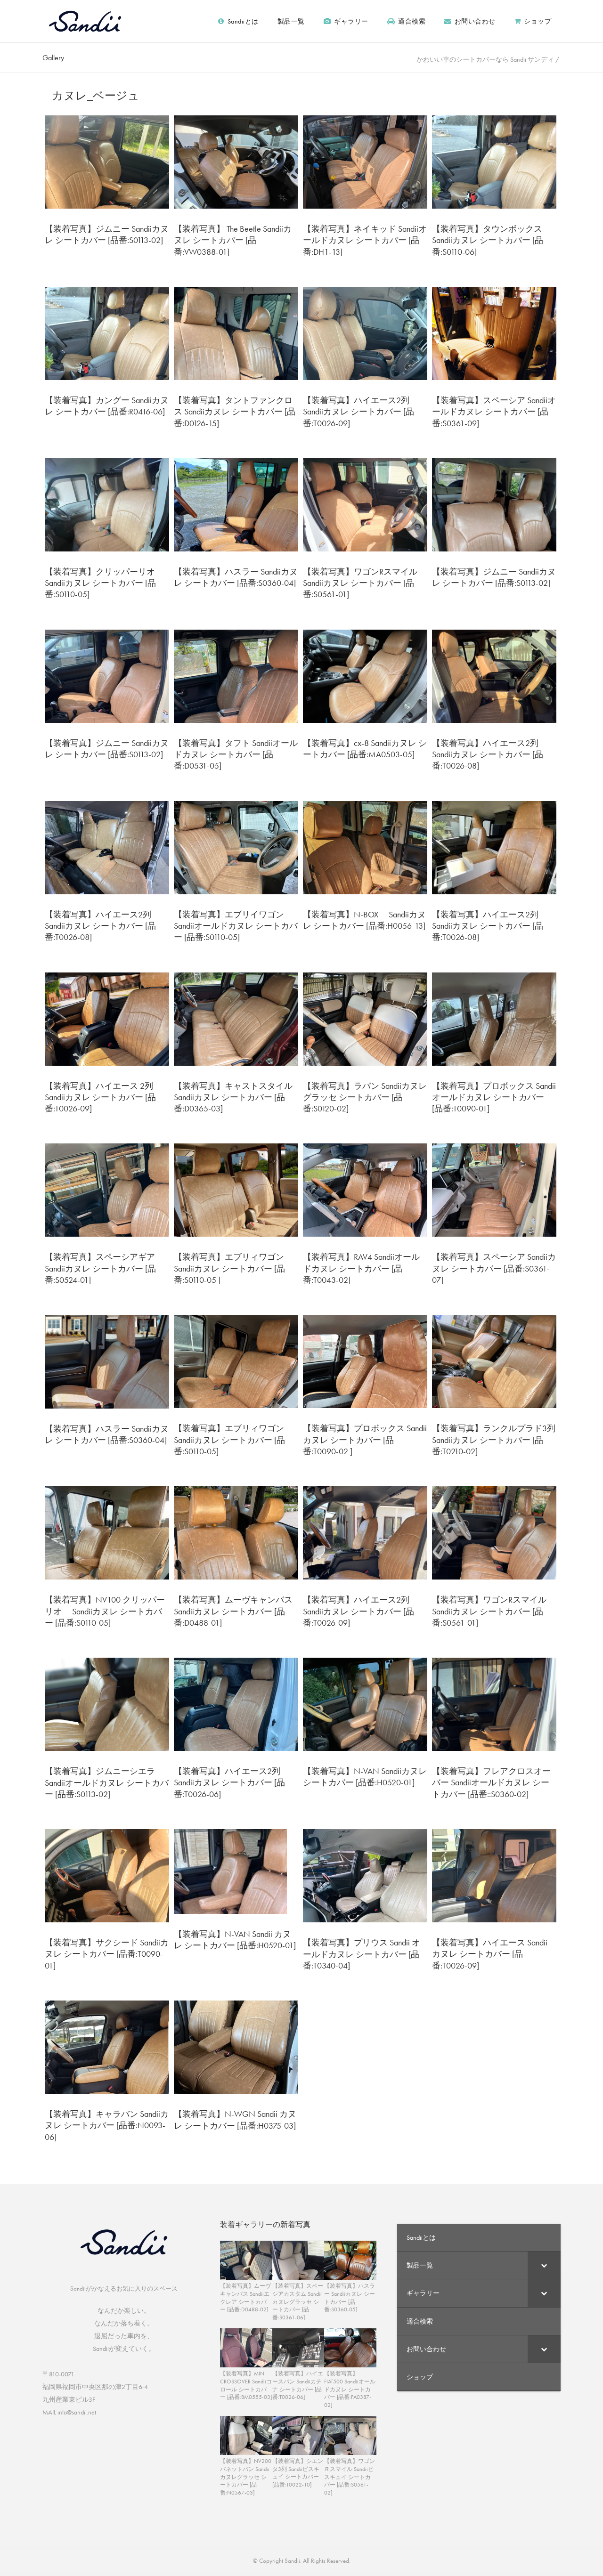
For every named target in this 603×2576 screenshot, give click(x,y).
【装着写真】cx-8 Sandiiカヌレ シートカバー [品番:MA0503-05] (365, 749)
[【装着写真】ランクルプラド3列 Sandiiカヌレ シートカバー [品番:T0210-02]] (494, 1361)
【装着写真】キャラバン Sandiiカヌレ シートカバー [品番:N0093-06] (107, 2125)
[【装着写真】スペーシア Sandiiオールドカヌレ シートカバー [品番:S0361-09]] (494, 332)
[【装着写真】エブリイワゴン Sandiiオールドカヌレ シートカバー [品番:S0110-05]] (236, 847)
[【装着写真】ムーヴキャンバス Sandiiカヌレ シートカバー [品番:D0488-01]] (236, 1532)
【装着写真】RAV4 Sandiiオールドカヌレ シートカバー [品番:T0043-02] (361, 1268)
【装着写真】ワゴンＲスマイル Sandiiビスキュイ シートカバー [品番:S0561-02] (350, 2477)
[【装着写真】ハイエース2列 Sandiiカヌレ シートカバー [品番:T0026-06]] (236, 1703)
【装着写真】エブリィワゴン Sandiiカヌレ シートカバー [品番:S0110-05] (229, 1440)
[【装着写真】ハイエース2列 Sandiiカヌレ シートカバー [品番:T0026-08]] (494, 675)
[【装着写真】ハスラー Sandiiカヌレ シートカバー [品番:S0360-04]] (236, 504)
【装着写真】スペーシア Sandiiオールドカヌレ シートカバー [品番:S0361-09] (494, 412)
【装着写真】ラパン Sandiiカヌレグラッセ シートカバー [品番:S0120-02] (365, 1097)
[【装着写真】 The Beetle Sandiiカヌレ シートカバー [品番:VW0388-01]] (236, 161)
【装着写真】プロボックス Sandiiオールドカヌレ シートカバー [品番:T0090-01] (494, 1097)
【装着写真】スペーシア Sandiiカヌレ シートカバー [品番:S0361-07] (494, 1268)
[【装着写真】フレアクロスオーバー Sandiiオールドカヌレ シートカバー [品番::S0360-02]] (494, 1703)
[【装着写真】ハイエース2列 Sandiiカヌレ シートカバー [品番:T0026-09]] (365, 332)
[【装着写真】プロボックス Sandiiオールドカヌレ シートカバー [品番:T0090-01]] (494, 1018)
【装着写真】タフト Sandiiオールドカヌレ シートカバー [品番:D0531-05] (236, 754)
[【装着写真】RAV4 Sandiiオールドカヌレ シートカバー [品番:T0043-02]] (365, 1189)
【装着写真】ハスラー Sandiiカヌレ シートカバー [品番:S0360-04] (236, 577)
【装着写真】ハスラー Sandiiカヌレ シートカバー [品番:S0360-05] (350, 2298)
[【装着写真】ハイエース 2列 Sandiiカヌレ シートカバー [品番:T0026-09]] (107, 1018)
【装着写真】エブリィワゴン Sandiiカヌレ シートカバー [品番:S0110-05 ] (229, 1268)
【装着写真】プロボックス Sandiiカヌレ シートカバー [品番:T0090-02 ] (365, 1440)
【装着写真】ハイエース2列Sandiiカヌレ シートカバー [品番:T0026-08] (488, 926)
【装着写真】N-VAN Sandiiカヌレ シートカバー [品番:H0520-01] (365, 1777)
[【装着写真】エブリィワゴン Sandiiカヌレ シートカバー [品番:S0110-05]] (236, 1361)
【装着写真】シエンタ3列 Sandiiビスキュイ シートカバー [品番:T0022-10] (298, 2473)
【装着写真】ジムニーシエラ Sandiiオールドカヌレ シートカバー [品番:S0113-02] (107, 1782)
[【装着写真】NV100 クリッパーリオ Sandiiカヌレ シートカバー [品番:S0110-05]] (107, 1532)
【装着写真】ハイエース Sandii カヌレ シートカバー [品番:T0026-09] (490, 1954)
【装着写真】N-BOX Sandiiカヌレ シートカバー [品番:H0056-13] (364, 920)
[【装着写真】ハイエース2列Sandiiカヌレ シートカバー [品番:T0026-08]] (494, 847)
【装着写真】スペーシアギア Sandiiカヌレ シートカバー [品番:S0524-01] (100, 1268)
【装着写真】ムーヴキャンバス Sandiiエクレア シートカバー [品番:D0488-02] (245, 2298)
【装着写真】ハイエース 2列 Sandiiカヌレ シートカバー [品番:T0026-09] (100, 1097)
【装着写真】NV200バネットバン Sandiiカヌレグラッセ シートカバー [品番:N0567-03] (246, 2477)
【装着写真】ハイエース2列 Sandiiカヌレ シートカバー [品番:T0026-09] (359, 412)
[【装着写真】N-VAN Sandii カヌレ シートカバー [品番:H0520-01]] (230, 1871)
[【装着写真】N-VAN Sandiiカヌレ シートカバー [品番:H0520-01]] (365, 1703)
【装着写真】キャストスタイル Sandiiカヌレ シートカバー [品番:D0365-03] (233, 1097)
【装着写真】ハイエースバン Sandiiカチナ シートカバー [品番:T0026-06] (298, 2385)
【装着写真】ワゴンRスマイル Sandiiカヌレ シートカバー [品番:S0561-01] (360, 583)
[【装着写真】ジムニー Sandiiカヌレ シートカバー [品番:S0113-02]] (107, 161)
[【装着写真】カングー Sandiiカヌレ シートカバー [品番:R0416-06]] (107, 332)
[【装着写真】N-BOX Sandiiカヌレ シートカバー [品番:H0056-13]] (365, 847)
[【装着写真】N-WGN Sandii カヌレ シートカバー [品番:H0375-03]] (236, 2046)
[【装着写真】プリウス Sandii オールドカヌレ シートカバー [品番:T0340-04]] (365, 1875)
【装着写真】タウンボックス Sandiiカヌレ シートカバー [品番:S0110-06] (492, 240)
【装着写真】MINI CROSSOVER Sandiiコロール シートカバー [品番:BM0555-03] (246, 2385)
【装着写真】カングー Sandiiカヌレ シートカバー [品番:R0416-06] (107, 406)
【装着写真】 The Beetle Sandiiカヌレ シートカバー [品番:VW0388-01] (233, 240)
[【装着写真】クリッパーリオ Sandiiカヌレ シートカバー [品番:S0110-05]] (107, 504)
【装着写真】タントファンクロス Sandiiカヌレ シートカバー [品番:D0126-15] (235, 412)
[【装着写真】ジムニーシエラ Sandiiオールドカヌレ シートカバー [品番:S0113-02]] (107, 1703)
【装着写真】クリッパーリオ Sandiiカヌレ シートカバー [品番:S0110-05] (105, 583)
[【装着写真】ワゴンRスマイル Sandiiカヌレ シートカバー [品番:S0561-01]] (365, 504)
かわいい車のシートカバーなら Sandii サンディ (485, 59)
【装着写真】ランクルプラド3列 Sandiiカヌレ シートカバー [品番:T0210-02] (498, 1440)
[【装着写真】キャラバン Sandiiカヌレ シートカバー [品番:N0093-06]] (107, 2046)
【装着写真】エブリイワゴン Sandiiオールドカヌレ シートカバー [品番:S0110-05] (236, 926)
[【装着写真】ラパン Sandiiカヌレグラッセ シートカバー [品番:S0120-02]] (365, 1018)
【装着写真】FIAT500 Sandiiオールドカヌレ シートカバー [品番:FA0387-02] (350, 2389)
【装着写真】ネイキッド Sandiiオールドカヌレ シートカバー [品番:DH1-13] (365, 240)
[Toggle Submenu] (544, 2265)
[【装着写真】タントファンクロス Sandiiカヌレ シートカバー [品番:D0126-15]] (236, 332)
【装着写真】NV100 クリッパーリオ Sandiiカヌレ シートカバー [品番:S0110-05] (105, 1611)
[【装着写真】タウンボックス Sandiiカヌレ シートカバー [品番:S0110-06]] (494, 161)
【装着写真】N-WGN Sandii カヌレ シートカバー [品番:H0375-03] (235, 2119)
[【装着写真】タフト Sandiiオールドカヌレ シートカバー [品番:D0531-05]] (236, 675)
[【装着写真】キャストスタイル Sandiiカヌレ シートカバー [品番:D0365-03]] (236, 1018)
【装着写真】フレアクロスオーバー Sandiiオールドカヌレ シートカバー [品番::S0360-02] (491, 1782)
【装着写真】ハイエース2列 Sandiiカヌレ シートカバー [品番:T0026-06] (232, 1782)
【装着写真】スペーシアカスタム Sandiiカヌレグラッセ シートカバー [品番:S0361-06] (298, 2302)
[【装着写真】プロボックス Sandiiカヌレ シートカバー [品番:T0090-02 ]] (365, 1361)
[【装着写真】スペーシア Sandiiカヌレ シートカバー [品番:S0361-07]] (494, 1189)
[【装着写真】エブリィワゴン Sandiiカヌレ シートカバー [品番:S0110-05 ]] (236, 1189)
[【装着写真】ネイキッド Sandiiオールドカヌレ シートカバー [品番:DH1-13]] (365, 161)
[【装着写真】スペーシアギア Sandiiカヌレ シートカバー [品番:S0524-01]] (107, 1189)
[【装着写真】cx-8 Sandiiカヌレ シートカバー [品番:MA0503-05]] (365, 675)
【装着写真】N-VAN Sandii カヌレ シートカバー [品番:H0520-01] (235, 1940)
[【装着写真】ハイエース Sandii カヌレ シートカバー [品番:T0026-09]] (494, 1875)
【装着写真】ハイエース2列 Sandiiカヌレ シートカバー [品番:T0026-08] (488, 754)
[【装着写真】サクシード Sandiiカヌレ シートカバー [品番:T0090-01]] (107, 1875)
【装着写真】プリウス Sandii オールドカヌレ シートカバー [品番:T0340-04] (362, 1954)
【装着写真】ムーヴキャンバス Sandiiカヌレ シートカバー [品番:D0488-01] (233, 1611)
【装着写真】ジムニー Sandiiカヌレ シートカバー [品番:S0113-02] (107, 234)
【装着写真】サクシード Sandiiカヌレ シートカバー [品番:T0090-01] (107, 1954)
